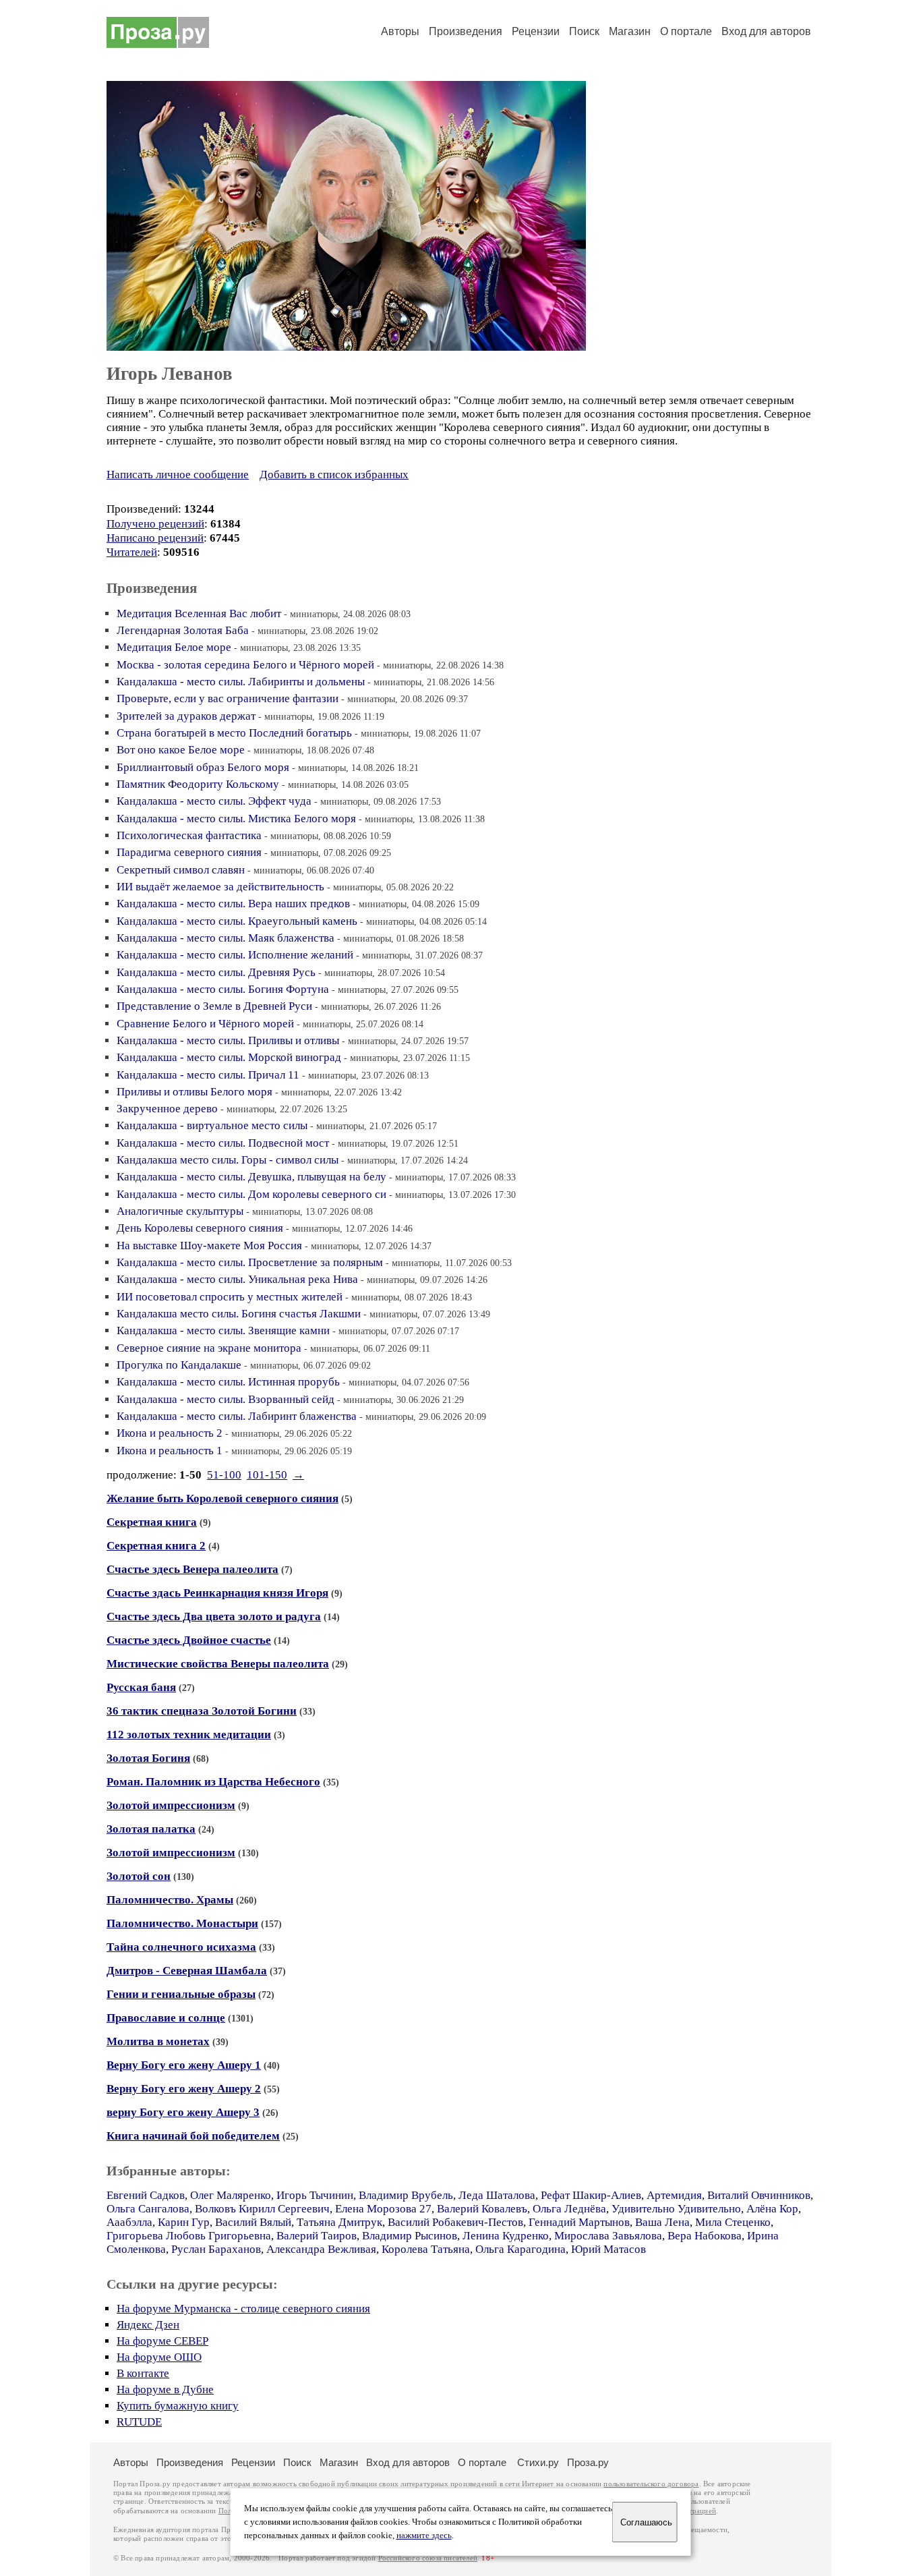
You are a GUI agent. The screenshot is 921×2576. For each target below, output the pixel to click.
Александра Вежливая (321, 2249)
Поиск (584, 31)
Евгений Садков (146, 2195)
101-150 (267, 1475)
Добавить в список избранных (334, 475)
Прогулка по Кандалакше (179, 1365)
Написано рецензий (155, 538)
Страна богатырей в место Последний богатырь (234, 733)
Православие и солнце (166, 2018)
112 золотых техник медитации (189, 1735)
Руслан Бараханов (216, 2249)
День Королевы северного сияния (200, 1228)
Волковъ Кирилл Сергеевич (262, 2209)
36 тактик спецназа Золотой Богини (202, 1711)
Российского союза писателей (428, 2558)
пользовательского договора (651, 2484)
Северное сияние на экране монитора (209, 1348)
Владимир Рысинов (410, 2236)
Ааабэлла (129, 2222)
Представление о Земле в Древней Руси (214, 1006)
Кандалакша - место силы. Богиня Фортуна (223, 989)
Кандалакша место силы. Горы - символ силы (228, 1160)
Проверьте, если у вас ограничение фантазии (228, 698)
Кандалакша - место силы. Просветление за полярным (250, 1262)
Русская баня (141, 1687)
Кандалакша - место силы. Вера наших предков (233, 904)
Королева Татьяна (426, 2249)
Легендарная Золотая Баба (183, 630)
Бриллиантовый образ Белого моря (203, 767)
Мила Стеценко (733, 2222)
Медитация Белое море (174, 647)
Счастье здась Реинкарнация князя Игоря (217, 1593)
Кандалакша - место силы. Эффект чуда (214, 801)
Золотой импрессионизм (171, 1805)
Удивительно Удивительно (676, 2209)
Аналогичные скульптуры (180, 1211)
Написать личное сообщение (178, 475)
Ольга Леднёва (569, 2209)
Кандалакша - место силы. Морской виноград (229, 1057)
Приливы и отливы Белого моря (195, 1092)
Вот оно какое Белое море (181, 750)
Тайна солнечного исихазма (181, 1947)
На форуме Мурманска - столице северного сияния (243, 2309)
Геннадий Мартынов (579, 2222)
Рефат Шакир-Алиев (591, 2195)
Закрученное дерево (167, 1109)
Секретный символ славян (181, 870)
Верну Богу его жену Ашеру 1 (184, 2065)
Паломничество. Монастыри (182, 1923)
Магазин (630, 31)
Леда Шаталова (497, 2195)
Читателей (132, 552)
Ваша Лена (662, 2222)
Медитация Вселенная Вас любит (199, 613)
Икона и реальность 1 (170, 1451)
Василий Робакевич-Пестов (455, 2222)
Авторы (400, 31)
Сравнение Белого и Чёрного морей (205, 1024)
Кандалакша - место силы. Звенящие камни (223, 1330)
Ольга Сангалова (148, 2209)
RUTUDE (139, 2422)
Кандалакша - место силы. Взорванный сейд (226, 1399)
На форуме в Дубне (165, 2389)
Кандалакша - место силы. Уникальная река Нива (237, 1279)
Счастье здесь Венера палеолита (192, 1569)
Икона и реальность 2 (170, 1433)
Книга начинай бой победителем (193, 2136)
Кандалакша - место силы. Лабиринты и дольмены (241, 682)
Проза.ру (588, 2462)
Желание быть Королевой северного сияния (222, 1498)
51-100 (224, 1475)
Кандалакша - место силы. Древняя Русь (216, 972)
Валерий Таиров (317, 2236)
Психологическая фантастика (189, 835)
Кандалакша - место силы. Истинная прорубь (228, 1382)
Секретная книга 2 (156, 1546)
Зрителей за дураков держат (186, 716)
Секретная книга (152, 1522)
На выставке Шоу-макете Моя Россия (209, 1246)
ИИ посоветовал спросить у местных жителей (230, 1297)
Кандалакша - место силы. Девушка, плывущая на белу (251, 1177)
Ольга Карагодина (521, 2249)
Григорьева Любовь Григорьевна (189, 2236)
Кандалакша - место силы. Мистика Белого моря (236, 819)
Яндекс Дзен (148, 2325)
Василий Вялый (253, 2222)
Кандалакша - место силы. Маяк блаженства (226, 938)
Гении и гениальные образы (181, 1994)
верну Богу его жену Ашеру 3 (183, 2112)
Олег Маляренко (231, 2195)
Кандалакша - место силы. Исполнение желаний (235, 955)
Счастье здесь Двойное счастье (189, 1640)
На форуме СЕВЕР (162, 2341)
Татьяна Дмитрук (339, 2222)
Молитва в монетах (158, 2041)
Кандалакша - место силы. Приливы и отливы (228, 1040)
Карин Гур (184, 2222)
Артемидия (674, 2195)
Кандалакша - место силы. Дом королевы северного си (251, 1194)
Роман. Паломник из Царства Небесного (213, 1782)
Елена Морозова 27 (383, 2209)
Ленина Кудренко (506, 2236)
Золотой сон (139, 1876)
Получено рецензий (155, 524)
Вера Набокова (705, 2236)
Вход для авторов (766, 31)
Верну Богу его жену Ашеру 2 (184, 2089)
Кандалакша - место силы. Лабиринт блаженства (237, 1416)
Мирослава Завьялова (608, 2236)
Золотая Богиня (148, 1758)
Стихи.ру (538, 2462)
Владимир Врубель (406, 2195)
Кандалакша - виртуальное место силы (212, 1125)
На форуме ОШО (159, 2357)
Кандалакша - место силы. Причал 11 (208, 1075)
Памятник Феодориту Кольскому (198, 784)
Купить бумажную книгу (178, 2406)
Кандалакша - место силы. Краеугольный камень (237, 921)
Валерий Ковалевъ (482, 2209)
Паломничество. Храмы (170, 1900)
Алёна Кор (772, 2209)
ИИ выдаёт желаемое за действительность (220, 887)
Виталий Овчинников (759, 2195)
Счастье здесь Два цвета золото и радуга (214, 1616)
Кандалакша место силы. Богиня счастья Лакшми (239, 1314)
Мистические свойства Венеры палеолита (218, 1664)
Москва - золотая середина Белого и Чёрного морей (245, 665)
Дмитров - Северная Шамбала (187, 1971)
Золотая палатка (151, 1829)
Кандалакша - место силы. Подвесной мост (223, 1143)
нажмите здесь (424, 2536)
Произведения (466, 31)
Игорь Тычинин (315, 2195)
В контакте (143, 2373)
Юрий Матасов (608, 2249)
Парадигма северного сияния (189, 852)
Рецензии (536, 31)
